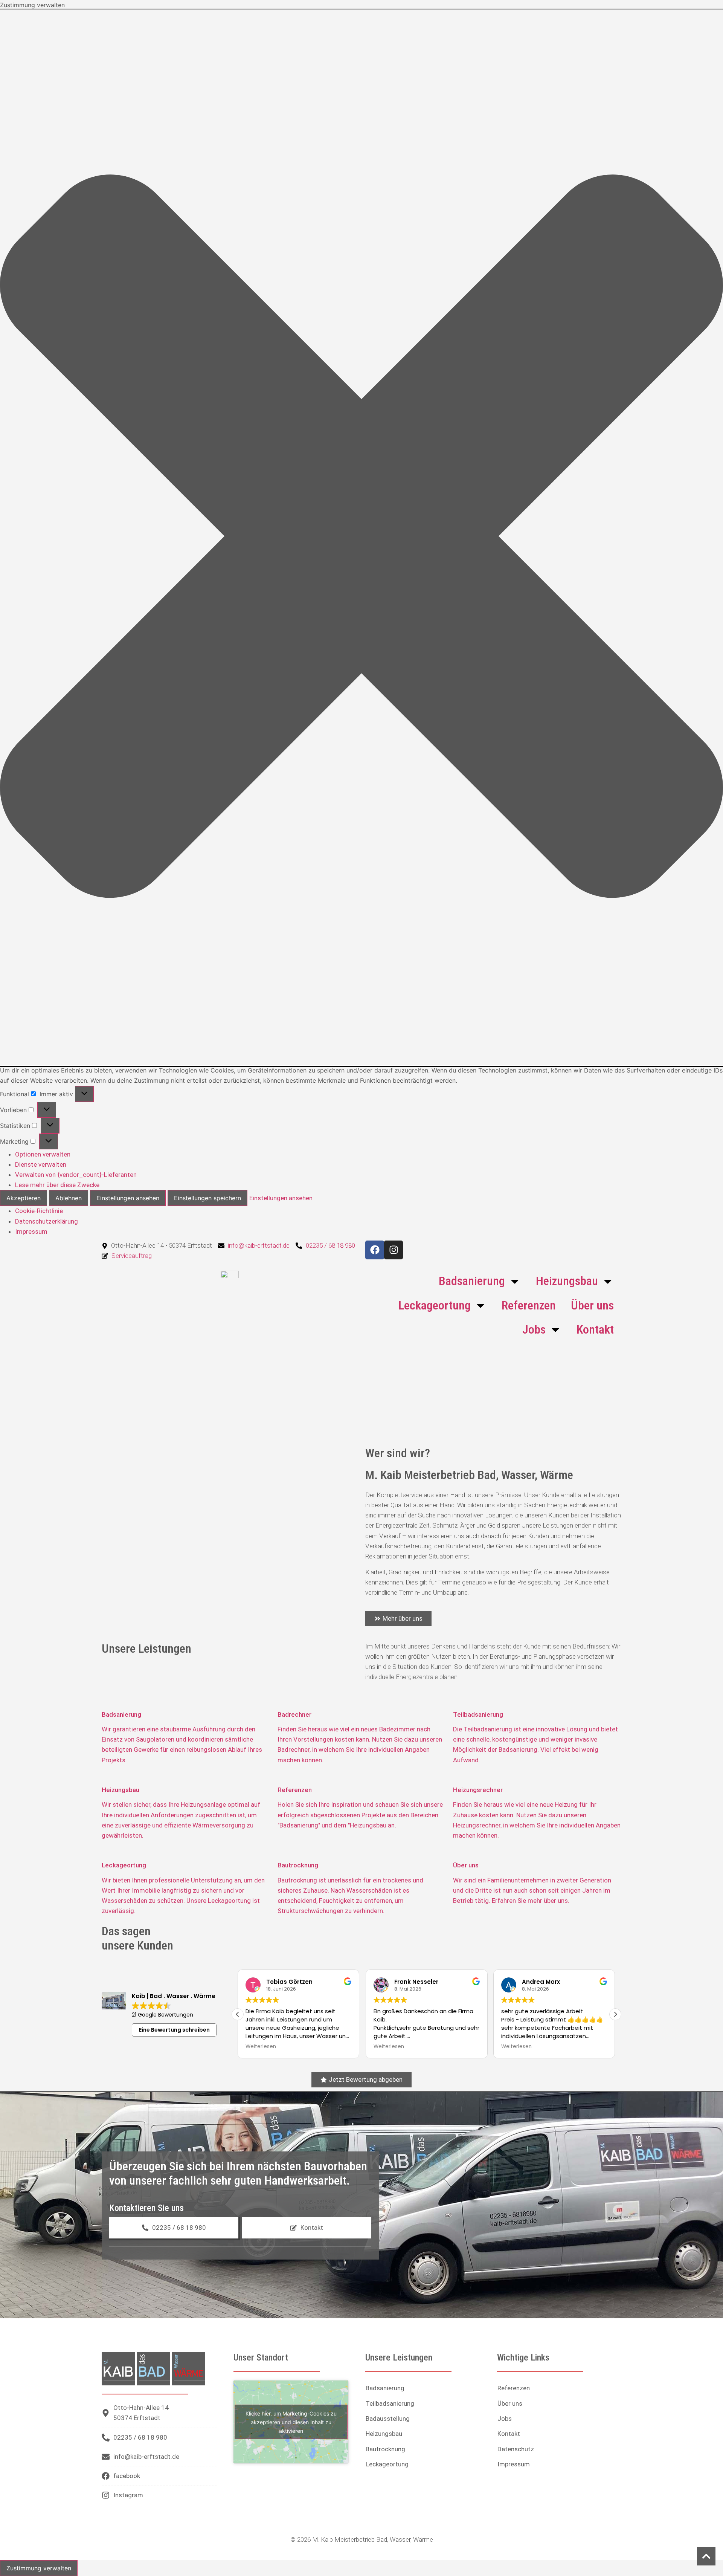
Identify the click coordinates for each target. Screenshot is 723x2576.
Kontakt (595, 1329)
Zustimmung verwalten (39, 2568)
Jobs (534, 1329)
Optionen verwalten (43, 1154)
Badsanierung (472, 1281)
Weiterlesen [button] (261, 2047)
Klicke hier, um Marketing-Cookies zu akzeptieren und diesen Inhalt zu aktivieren (291, 2422)
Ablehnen (69, 1198)
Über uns (592, 1305)
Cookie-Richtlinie (39, 1211)
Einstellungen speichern (207, 1198)
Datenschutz (516, 2449)
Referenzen (529, 1305)
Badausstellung (388, 2419)
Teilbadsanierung (390, 2403)
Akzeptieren (24, 1198)
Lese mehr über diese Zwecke (57, 1185)
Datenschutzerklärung (47, 1221)
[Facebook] (375, 1250)
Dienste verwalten (41, 1164)
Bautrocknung (385, 2449)
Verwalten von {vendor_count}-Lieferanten (76, 1175)
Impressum (31, 1231)
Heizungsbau (567, 1281)
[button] (361, 538)
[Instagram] (394, 1250)
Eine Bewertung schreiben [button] (174, 2030)
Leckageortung (435, 1305)
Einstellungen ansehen (128, 1198)
